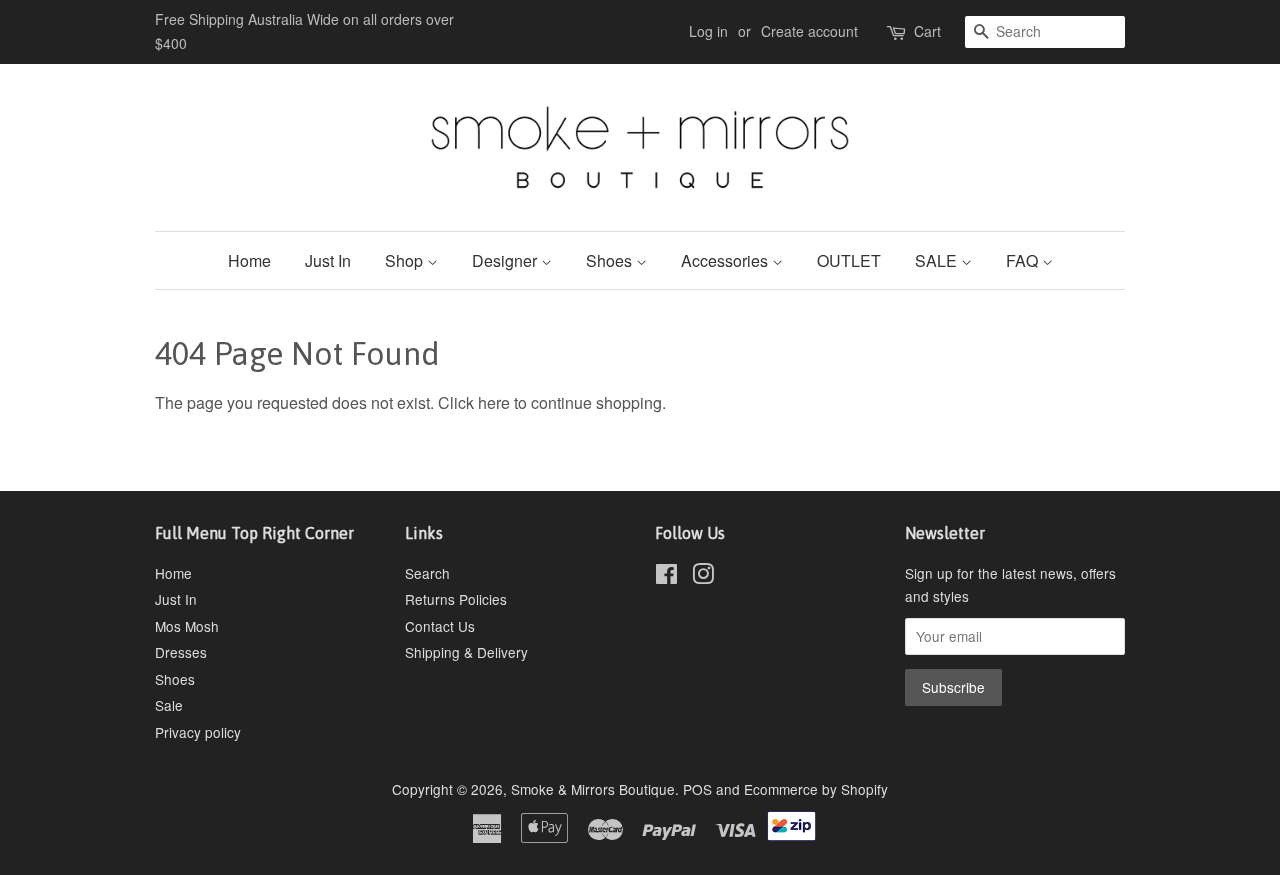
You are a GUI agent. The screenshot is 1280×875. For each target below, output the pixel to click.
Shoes (611, 260)
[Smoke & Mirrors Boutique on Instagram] (703, 577)
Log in (708, 31)
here (494, 402)
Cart (927, 31)
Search (427, 573)
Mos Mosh (187, 626)
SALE (938, 260)
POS (697, 789)
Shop (406, 260)
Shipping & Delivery (466, 652)
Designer (506, 260)
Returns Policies (456, 599)
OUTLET (849, 260)
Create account (809, 31)
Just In (328, 260)
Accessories (726, 260)
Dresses (181, 652)
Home (249, 260)
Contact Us (440, 626)
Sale (169, 705)
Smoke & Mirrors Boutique (593, 789)
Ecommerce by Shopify (816, 789)
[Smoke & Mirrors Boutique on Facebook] (666, 577)
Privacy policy (198, 732)
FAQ (1024, 260)
